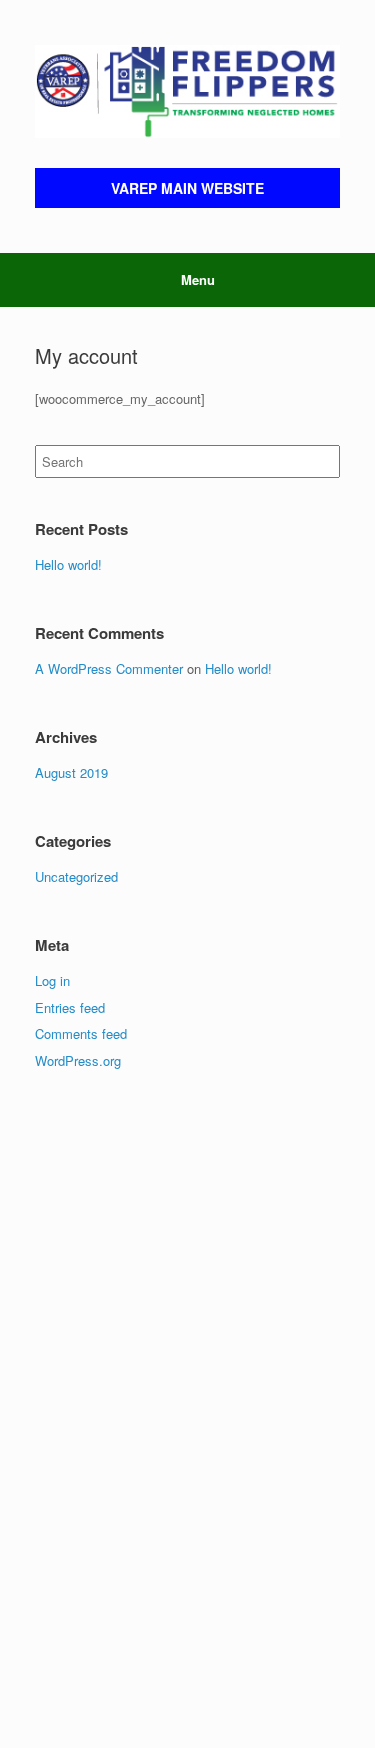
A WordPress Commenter (109, 668)
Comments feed (81, 1033)
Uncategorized (76, 876)
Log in (52, 980)
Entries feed (70, 1007)
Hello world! (68, 564)
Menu (198, 279)
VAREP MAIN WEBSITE (187, 188)
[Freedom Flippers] (187, 91)
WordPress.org (78, 1060)
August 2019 (71, 772)
